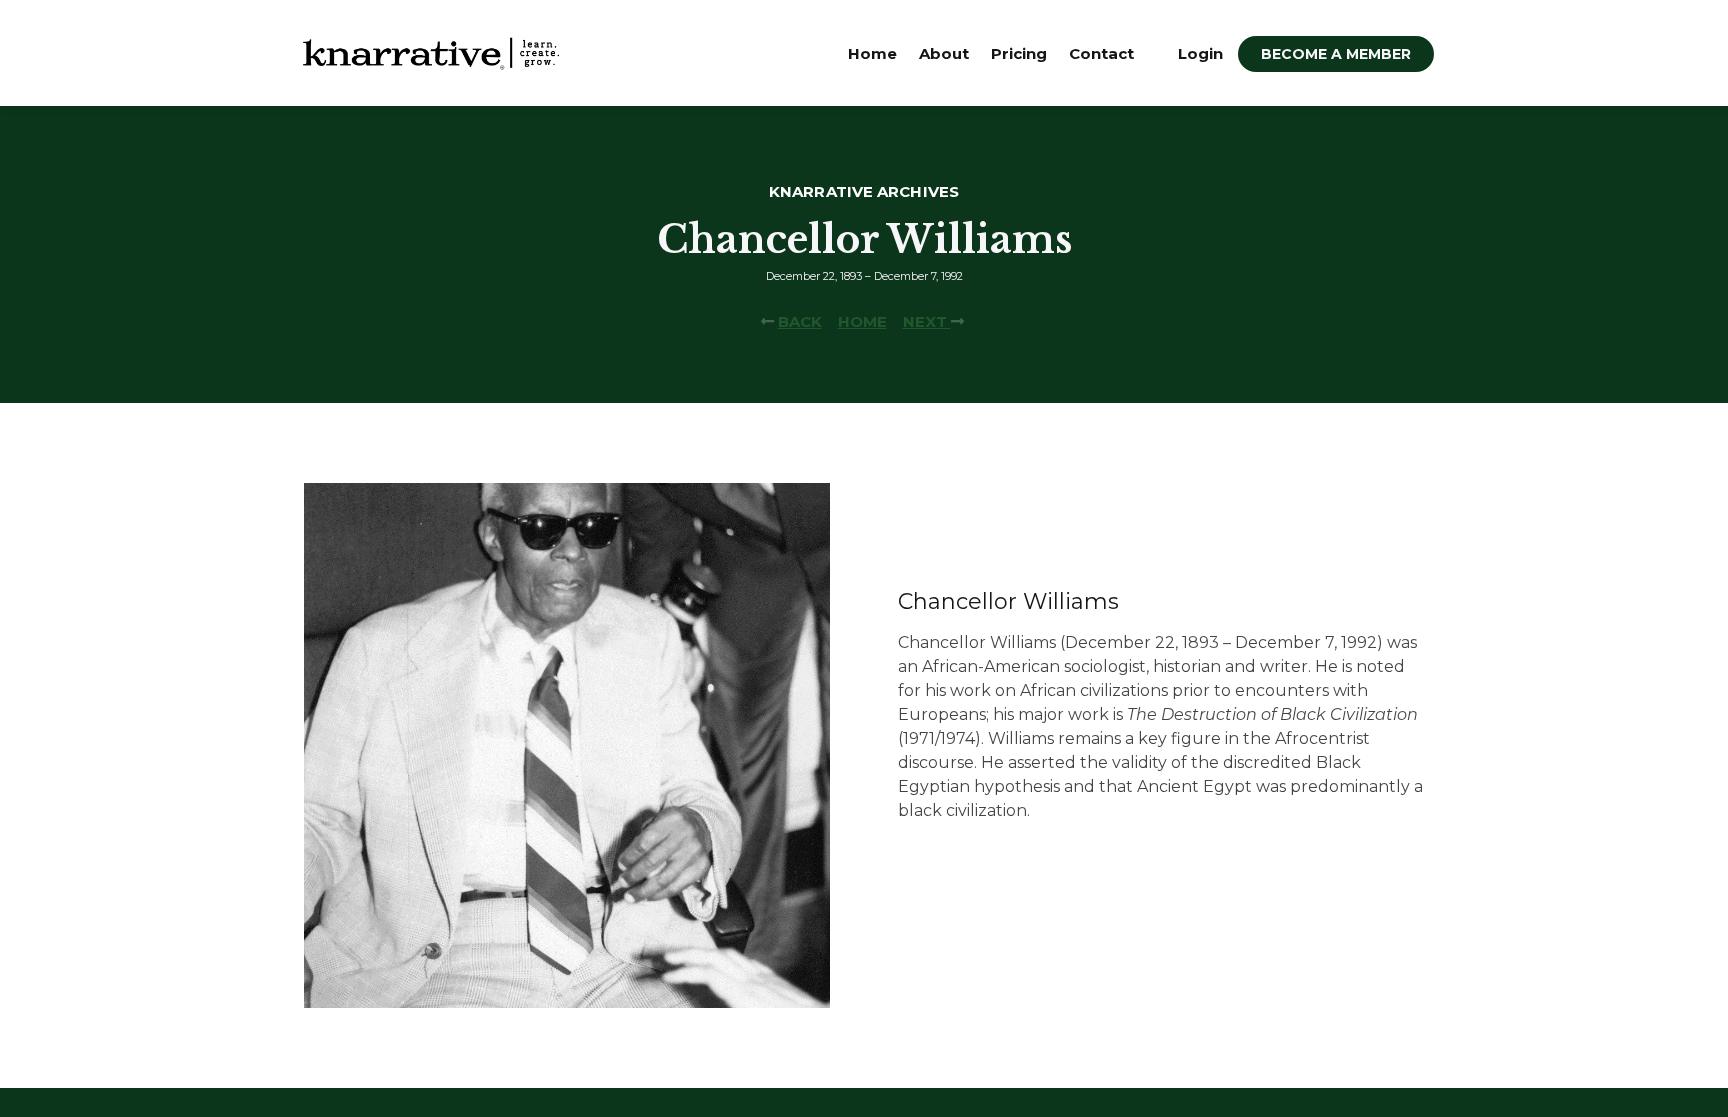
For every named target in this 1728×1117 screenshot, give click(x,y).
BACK (800, 321)
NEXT (927, 321)
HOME (862, 321)
